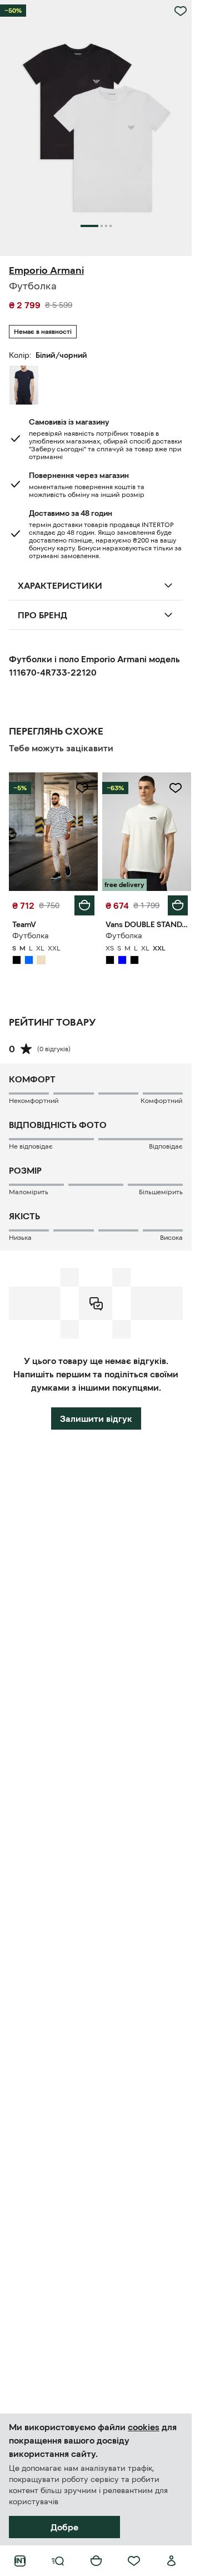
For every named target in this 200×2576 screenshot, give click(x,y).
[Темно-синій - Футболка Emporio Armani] (24, 385)
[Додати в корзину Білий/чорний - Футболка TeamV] (84, 905)
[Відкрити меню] (58, 2561)
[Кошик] (96, 2561)
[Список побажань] (134, 2561)
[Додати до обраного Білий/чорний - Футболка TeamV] (82, 788)
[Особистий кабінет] (172, 2561)
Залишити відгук (96, 1418)
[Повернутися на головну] (20, 2561)
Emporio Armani (46, 270)
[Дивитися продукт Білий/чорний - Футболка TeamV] (53, 832)
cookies (144, 2427)
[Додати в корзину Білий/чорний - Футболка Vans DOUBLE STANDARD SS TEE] (178, 905)
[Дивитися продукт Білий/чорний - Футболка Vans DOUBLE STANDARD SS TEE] (147, 832)
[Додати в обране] (181, 11)
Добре (64, 2527)
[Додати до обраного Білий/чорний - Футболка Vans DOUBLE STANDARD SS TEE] (176, 788)
